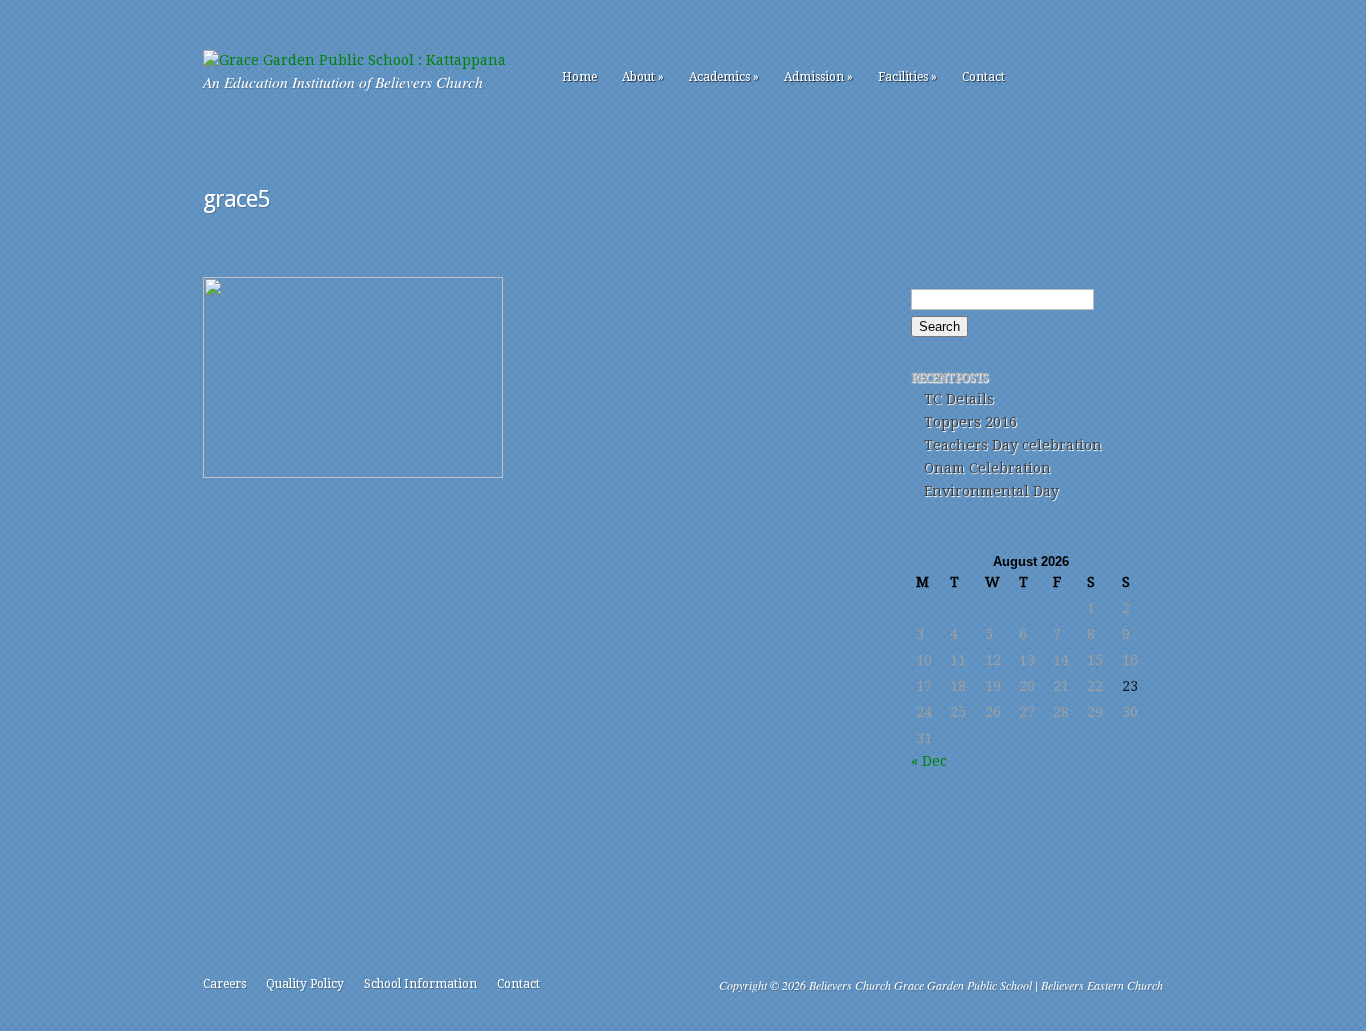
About (643, 77)
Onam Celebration (987, 468)
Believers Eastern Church (1102, 985)
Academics (724, 77)
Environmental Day (991, 491)
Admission (818, 77)
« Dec (929, 761)
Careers (224, 984)
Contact (983, 77)
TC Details (959, 399)
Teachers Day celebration (1013, 445)
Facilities (907, 77)
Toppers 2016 (970, 422)
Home (579, 77)
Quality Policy (305, 984)
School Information (420, 984)
